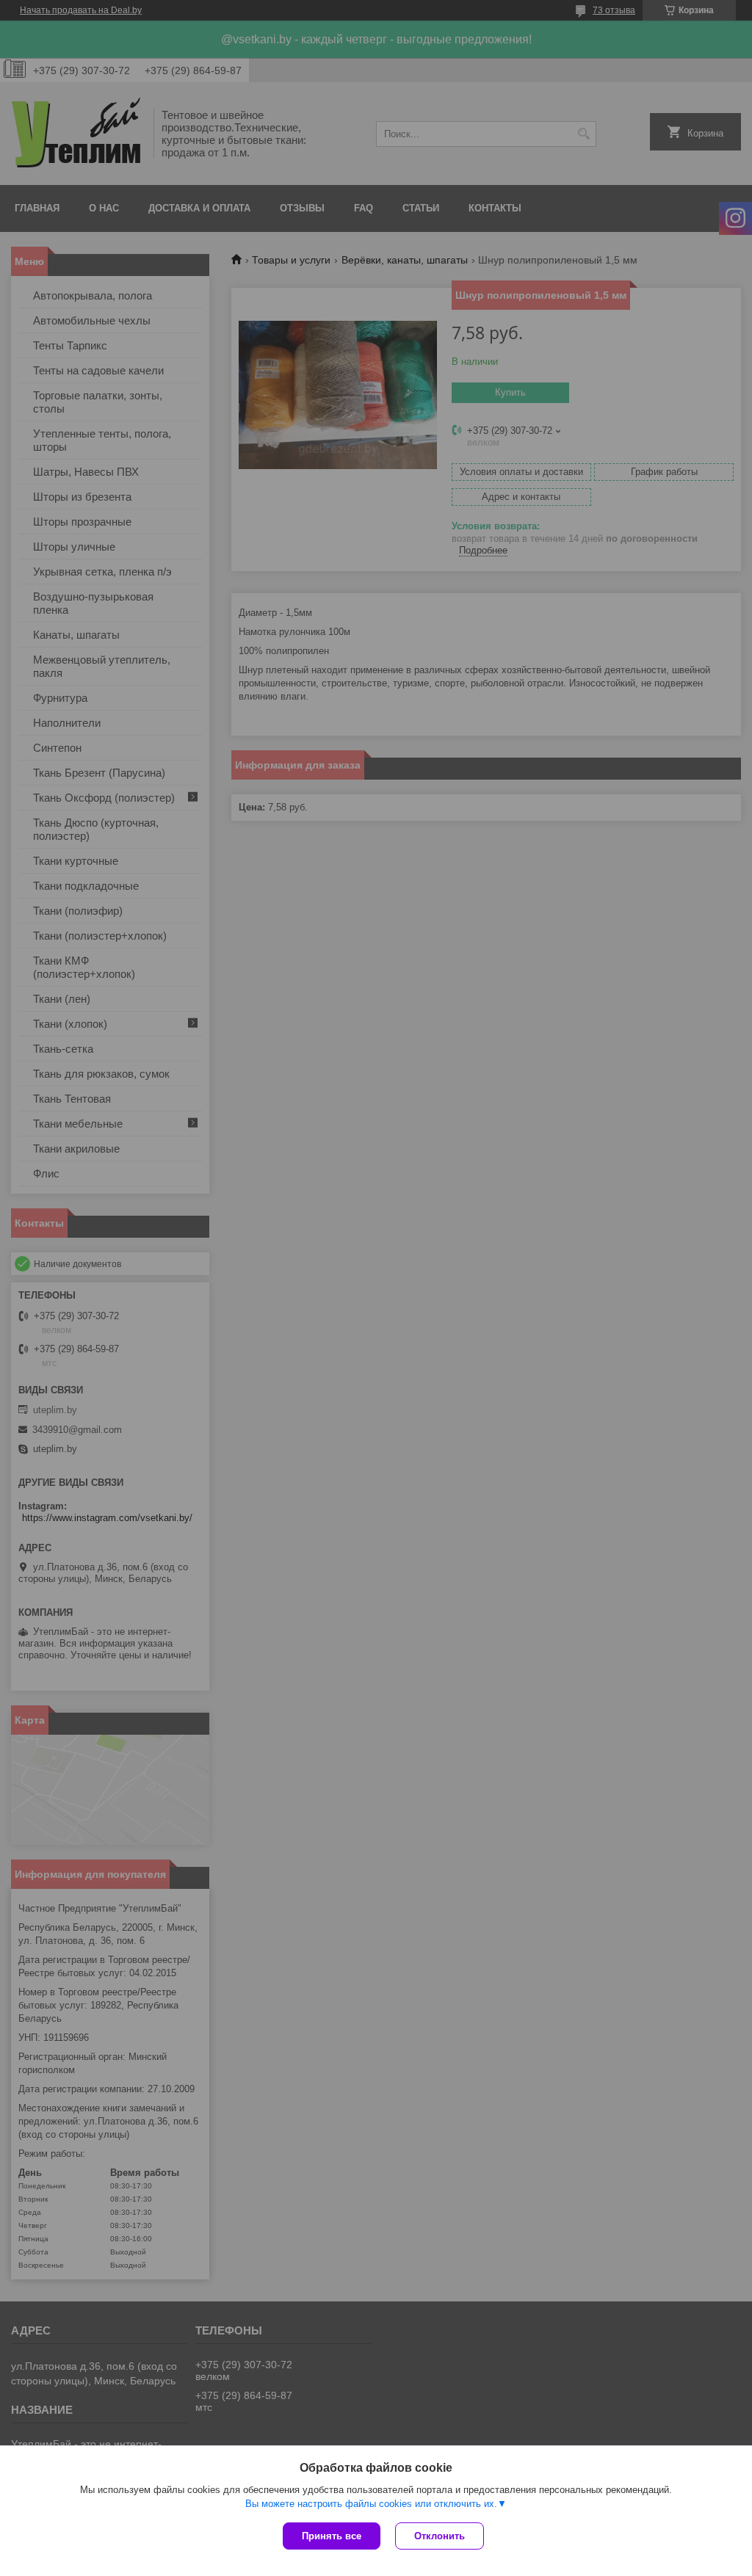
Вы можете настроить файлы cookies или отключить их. (371, 2504)
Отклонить (440, 2536)
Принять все (332, 2536)
